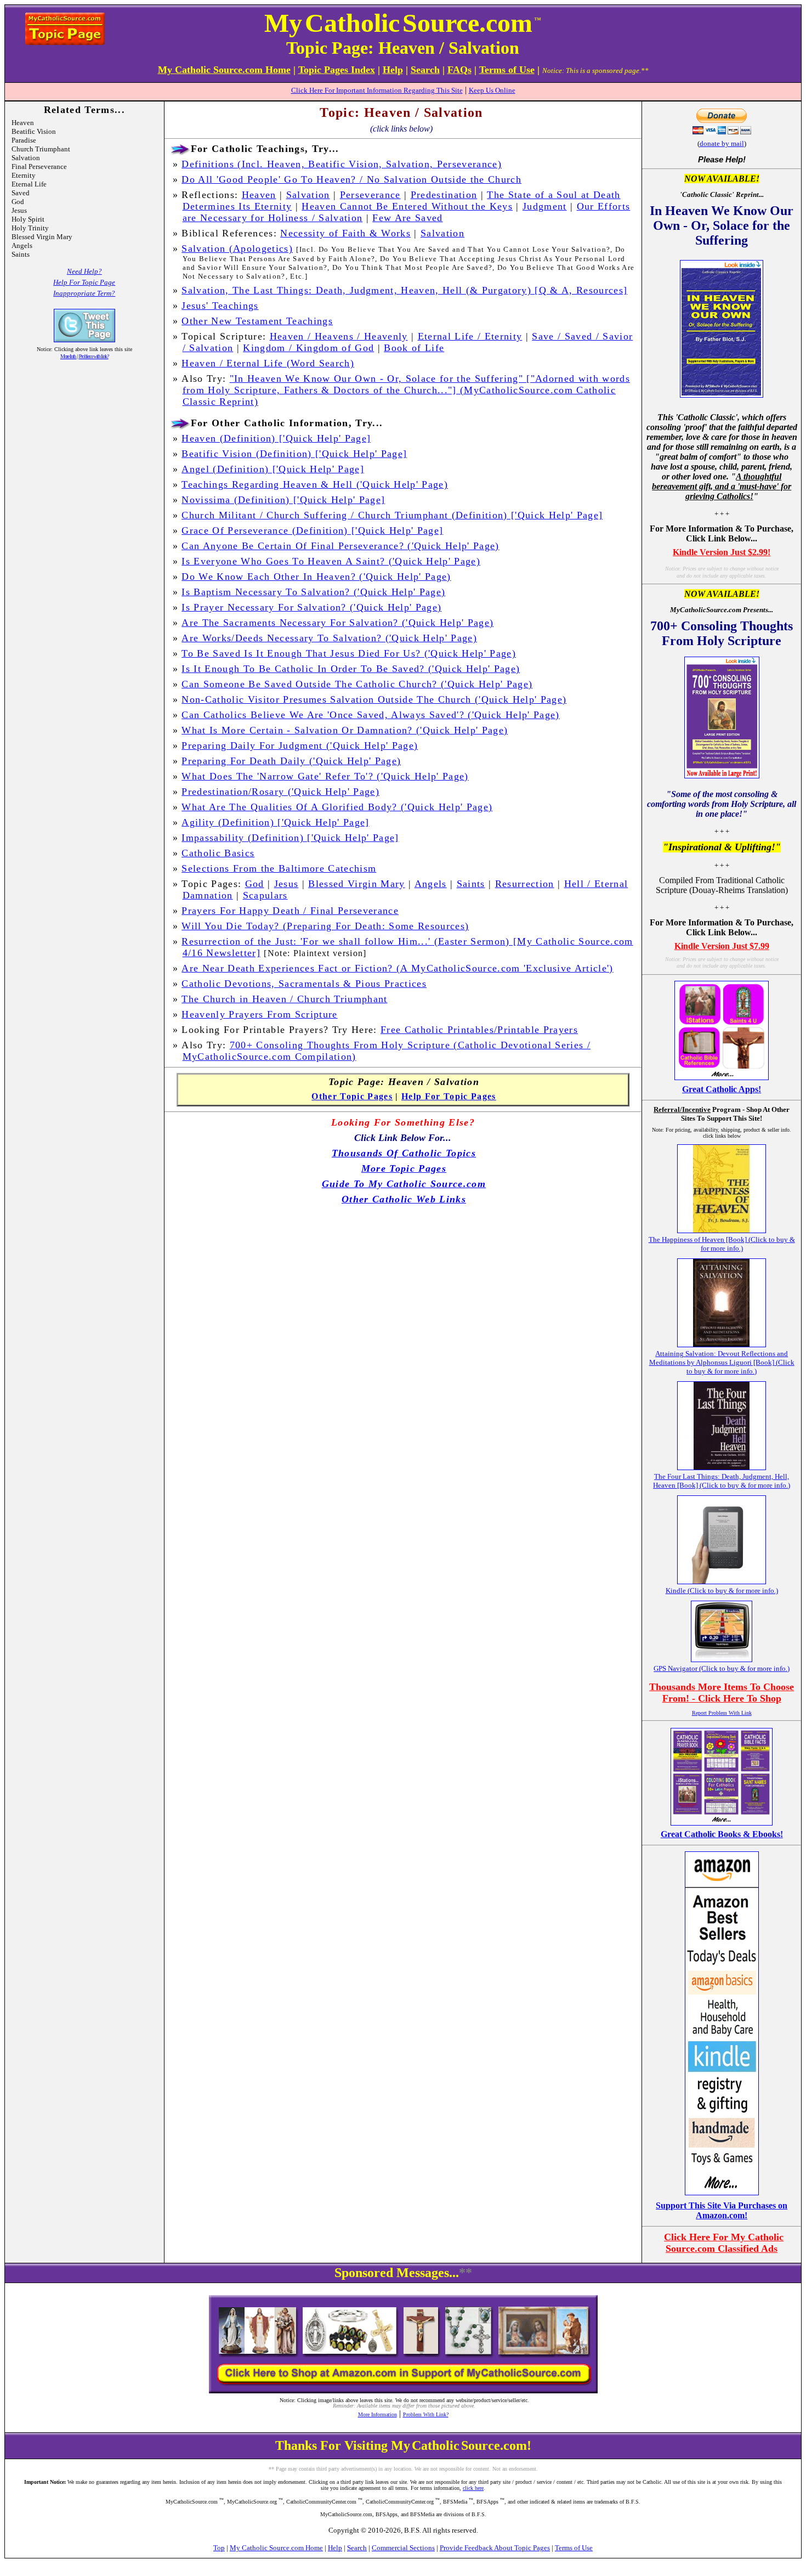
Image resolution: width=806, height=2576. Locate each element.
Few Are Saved (407, 218)
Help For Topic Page (84, 282)
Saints (471, 884)
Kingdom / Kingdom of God (308, 348)
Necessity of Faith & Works (345, 233)
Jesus (286, 884)
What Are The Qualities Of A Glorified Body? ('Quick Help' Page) (337, 807)
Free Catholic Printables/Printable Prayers (479, 1030)
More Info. (69, 356)
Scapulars (265, 895)
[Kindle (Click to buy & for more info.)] (722, 1581)
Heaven (259, 195)
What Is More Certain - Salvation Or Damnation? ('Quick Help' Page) (345, 730)
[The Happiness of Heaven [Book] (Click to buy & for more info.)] (722, 1230)
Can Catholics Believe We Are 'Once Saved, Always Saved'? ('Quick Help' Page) (370, 715)
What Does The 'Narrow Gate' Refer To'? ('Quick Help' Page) (325, 776)
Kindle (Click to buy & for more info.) (722, 1591)
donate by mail (722, 143)
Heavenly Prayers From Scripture (259, 1014)
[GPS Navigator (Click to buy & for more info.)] (722, 1659)
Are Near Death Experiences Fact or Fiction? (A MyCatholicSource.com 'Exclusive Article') (397, 968)
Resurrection (525, 884)
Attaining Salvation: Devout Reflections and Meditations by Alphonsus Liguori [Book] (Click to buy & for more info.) (722, 1362)
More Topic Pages (404, 1168)
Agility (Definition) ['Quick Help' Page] (275, 822)
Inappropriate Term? (84, 293)
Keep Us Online (492, 90)
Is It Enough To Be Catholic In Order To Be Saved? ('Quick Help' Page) (351, 669)
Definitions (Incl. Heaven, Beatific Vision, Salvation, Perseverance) (342, 164)
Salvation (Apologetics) (237, 248)
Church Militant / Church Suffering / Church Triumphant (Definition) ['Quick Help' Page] (392, 515)
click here (473, 2488)
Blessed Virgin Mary (356, 884)
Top (219, 2548)
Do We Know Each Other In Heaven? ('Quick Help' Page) (316, 577)
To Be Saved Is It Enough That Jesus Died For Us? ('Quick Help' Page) (349, 653)
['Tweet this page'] (84, 339)
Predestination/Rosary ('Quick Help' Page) (280, 792)
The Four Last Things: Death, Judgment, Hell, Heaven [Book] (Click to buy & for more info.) (722, 1481)
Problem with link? (94, 356)
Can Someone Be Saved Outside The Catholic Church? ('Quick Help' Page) (357, 684)
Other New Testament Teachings (257, 321)
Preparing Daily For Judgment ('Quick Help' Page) (300, 745)
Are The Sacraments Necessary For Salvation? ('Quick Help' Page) (337, 623)
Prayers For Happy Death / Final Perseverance (290, 911)
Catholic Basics (218, 853)
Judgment (545, 206)
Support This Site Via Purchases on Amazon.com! (722, 2210)
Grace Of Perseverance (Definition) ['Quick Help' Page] (312, 530)
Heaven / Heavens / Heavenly (339, 336)
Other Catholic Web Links (404, 1199)
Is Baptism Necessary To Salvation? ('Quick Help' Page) (313, 592)
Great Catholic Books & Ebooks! (722, 1834)
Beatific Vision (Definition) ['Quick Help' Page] (294, 454)
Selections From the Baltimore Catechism (279, 868)
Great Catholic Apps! (722, 1089)
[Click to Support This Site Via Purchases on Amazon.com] (722, 2192)
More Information (378, 2414)
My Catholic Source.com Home (276, 2548)
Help (335, 2548)
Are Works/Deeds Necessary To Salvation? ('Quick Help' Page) (329, 638)
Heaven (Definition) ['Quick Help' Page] (276, 438)
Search (357, 2548)
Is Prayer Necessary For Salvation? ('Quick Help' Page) (311, 607)
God (255, 884)
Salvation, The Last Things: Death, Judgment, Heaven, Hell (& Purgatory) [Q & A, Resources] (404, 290)
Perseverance (370, 195)
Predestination (444, 195)
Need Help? (84, 271)
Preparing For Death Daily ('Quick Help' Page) (291, 761)
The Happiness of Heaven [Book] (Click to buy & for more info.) (722, 1244)
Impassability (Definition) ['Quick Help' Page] (290, 838)
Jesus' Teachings (220, 306)
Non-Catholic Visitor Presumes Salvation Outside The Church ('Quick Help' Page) (374, 699)
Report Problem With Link (722, 1713)
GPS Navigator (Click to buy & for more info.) (722, 1668)
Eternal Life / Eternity (470, 336)
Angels (431, 884)
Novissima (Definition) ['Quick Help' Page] (283, 500)
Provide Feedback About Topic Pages (495, 2548)
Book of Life (414, 348)
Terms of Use (574, 2548)
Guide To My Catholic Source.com (404, 1184)
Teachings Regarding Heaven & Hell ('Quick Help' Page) (315, 484)
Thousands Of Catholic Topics (404, 1153)
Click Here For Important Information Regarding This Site (377, 90)
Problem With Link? (426, 2414)
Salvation (308, 195)
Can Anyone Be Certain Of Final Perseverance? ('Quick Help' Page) (340, 546)
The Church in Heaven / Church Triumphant (284, 999)
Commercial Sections (403, 2548)
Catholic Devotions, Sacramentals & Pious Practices (304, 984)
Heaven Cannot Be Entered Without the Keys (407, 206)
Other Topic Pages (352, 1096)
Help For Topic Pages (449, 1096)
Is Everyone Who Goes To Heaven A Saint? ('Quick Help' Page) (331, 561)
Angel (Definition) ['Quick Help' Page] (273, 469)
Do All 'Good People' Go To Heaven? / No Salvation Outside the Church (351, 179)
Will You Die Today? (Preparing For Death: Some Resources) (325, 926)
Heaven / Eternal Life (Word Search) (268, 363)
